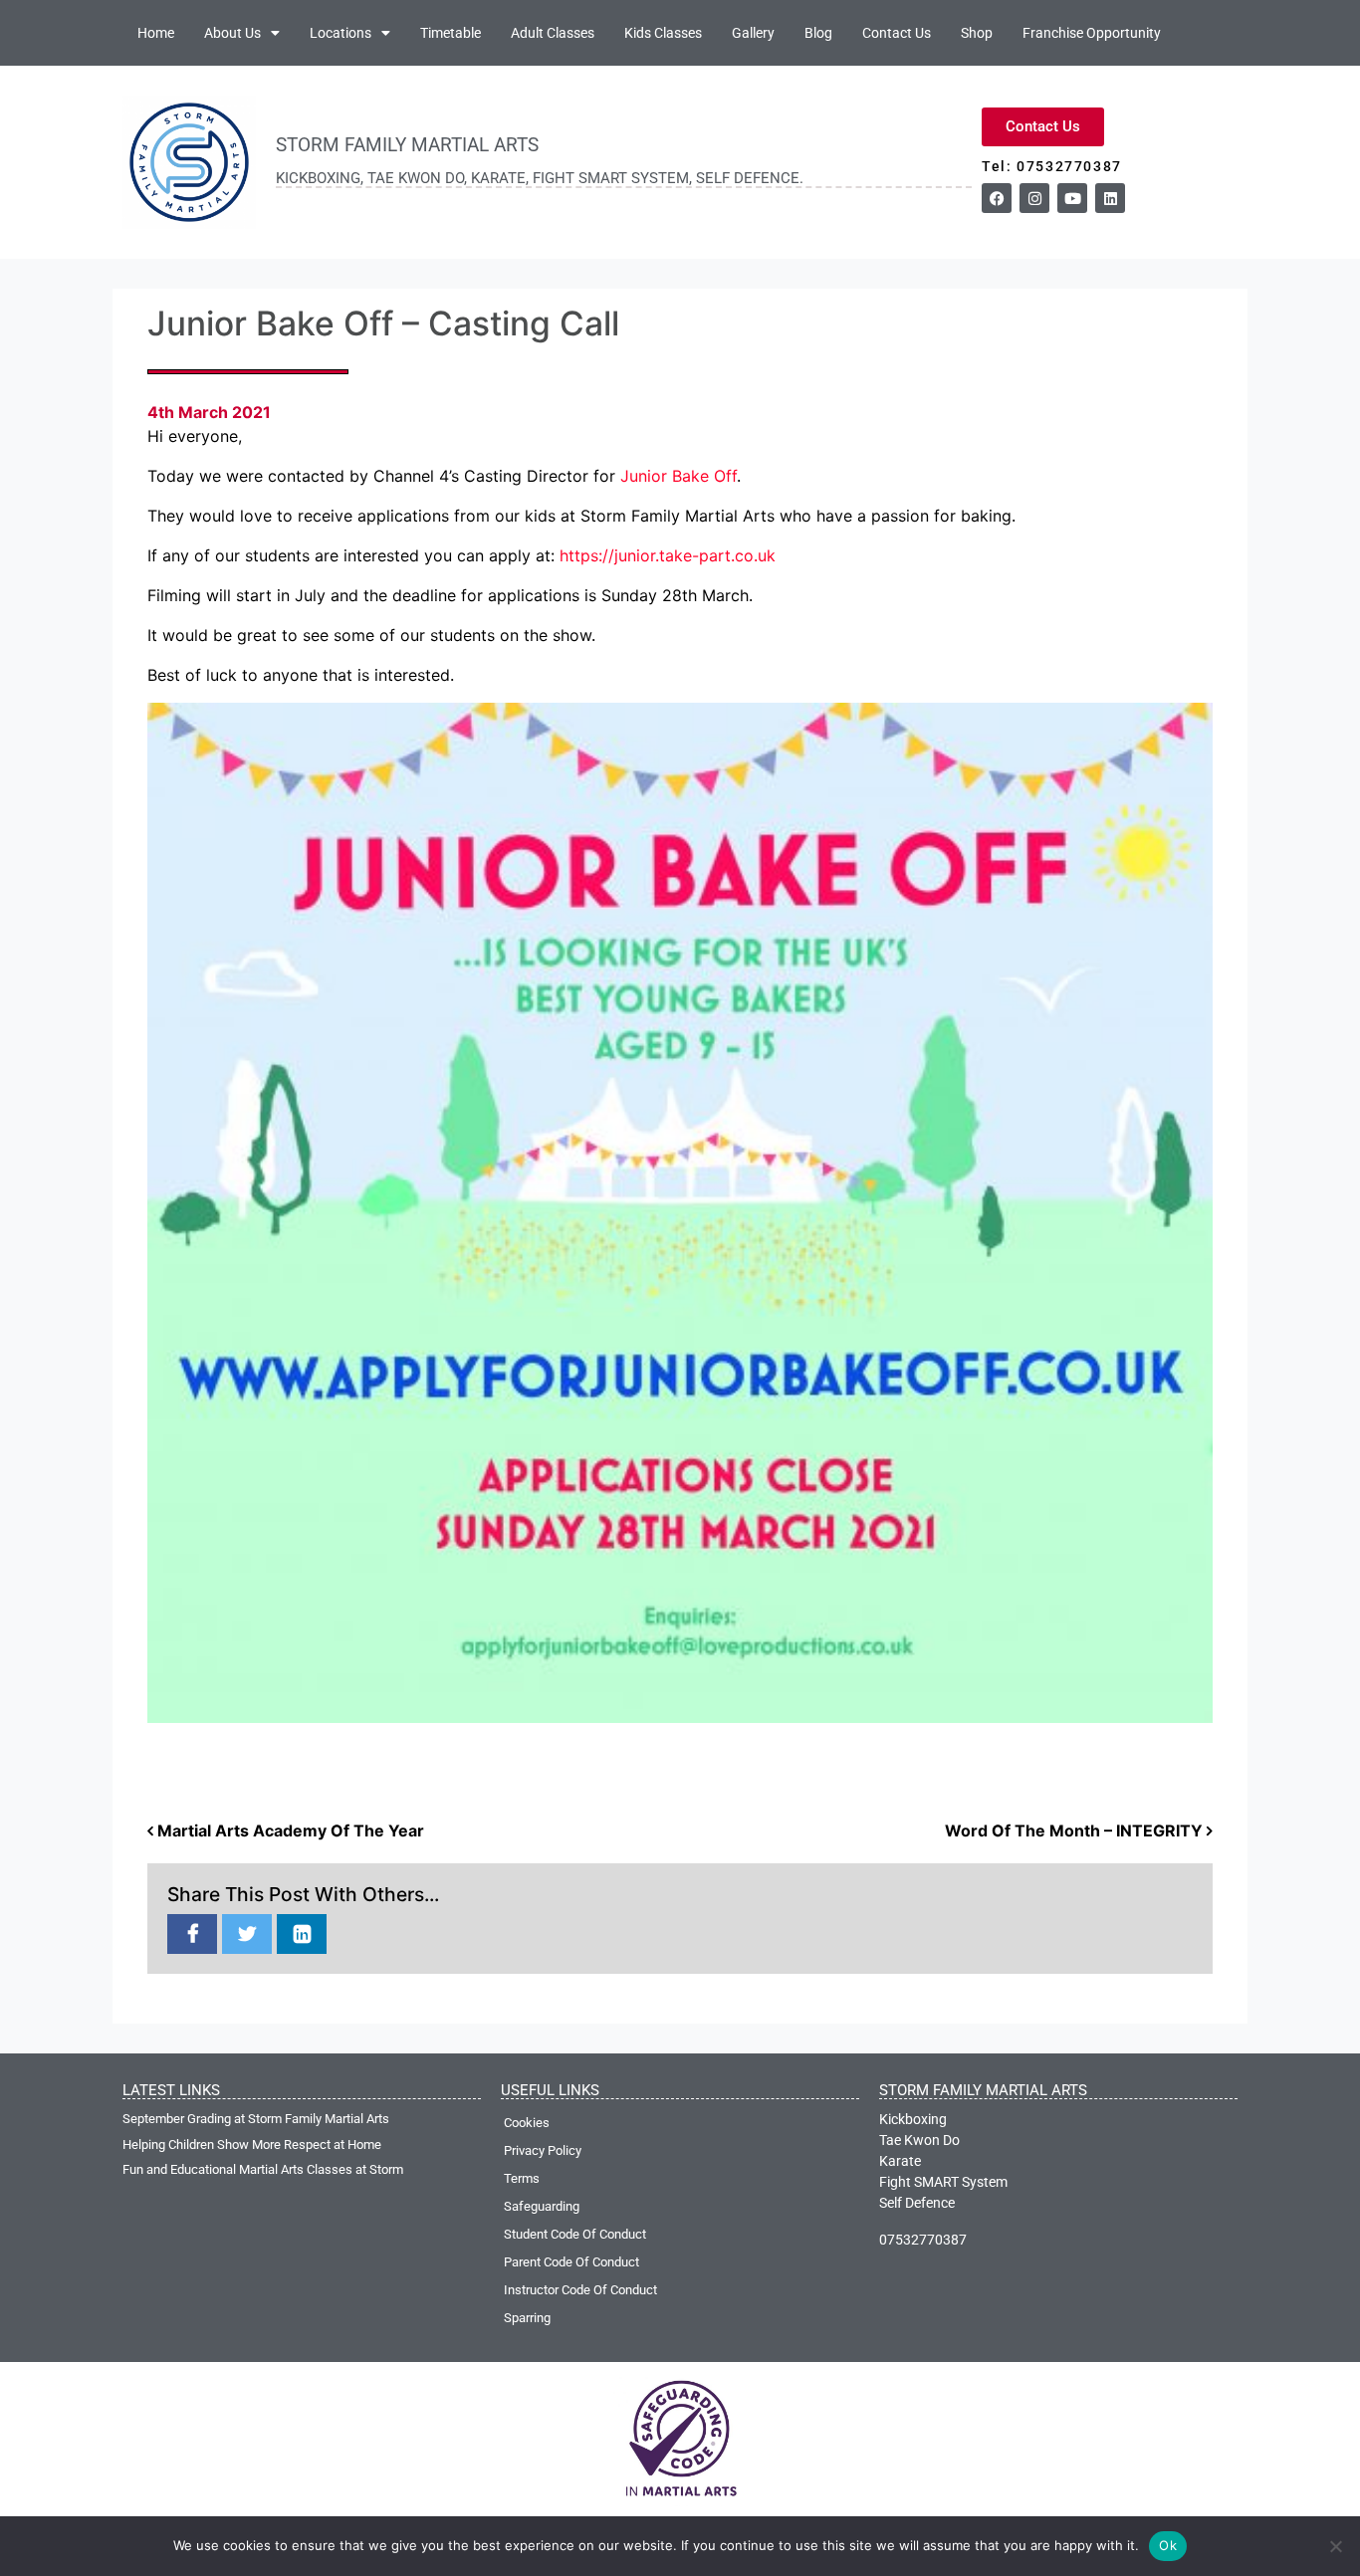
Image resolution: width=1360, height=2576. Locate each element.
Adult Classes (553, 33)
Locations (340, 33)
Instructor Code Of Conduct (580, 2290)
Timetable (451, 33)
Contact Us (897, 33)
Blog (818, 33)
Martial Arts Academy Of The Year (289, 1830)
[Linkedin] (1110, 198)
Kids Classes (663, 33)
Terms (522, 2178)
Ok (1168, 2545)
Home (156, 33)
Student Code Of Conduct (575, 2234)
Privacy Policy (543, 2150)
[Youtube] (1072, 198)
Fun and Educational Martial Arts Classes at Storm (263, 2169)
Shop (977, 33)
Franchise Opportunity (1092, 33)
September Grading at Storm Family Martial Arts (256, 2119)
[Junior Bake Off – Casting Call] (192, 1935)
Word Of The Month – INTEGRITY (1076, 1830)
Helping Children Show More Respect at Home (252, 2145)
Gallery (753, 33)
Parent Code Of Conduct (571, 2262)
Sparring (527, 2318)
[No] (1335, 2546)
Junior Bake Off (679, 476)
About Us (232, 33)
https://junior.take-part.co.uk (668, 555)
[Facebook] (997, 198)
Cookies (527, 2123)
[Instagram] (1034, 198)
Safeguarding (542, 2206)
